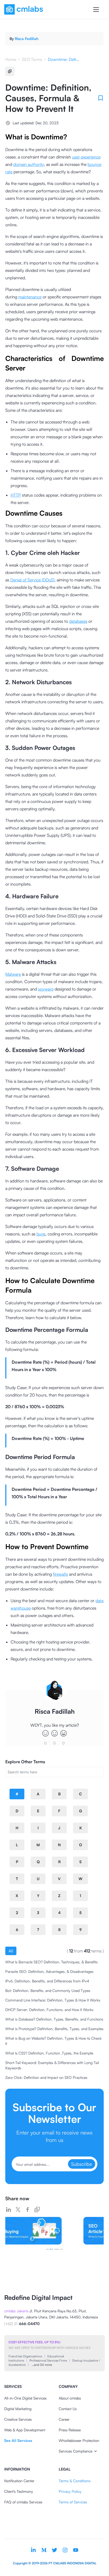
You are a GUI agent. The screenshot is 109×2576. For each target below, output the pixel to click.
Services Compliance (76, 2451)
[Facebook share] (28, 2210)
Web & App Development (25, 2430)
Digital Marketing (18, 2409)
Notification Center (19, 2481)
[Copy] (10, 71)
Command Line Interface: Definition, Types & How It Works (53, 2000)
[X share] (18, 2210)
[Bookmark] (101, 98)
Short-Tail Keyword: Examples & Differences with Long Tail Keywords (52, 2065)
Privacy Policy (70, 2491)
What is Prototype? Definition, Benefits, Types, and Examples (54, 2029)
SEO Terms (32, 59)
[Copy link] (37, 2210)
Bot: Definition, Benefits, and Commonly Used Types (48, 1990)
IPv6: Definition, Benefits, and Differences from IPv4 (47, 1981)
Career (64, 2419)
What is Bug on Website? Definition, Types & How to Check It (53, 2041)
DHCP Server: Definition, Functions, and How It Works (49, 2010)
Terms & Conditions (75, 2481)
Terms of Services (73, 2502)
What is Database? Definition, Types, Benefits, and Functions (54, 2019)
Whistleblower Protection (79, 2440)
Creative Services (18, 2419)
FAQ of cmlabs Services (23, 2502)
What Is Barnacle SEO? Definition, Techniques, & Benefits (51, 1962)
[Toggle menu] (96, 10)
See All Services (18, 2440)
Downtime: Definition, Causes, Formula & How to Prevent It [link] (64, 59)
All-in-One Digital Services (25, 2398)
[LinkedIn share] (8, 2210)
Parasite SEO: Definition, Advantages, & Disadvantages (49, 1971)
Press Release (70, 2430)
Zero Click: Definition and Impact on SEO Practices (46, 2077)
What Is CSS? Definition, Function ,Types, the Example (49, 2053)
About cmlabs (70, 2398)
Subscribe (82, 2164)
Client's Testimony (19, 2491)
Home (11, 59)
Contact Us (68, 2409)
